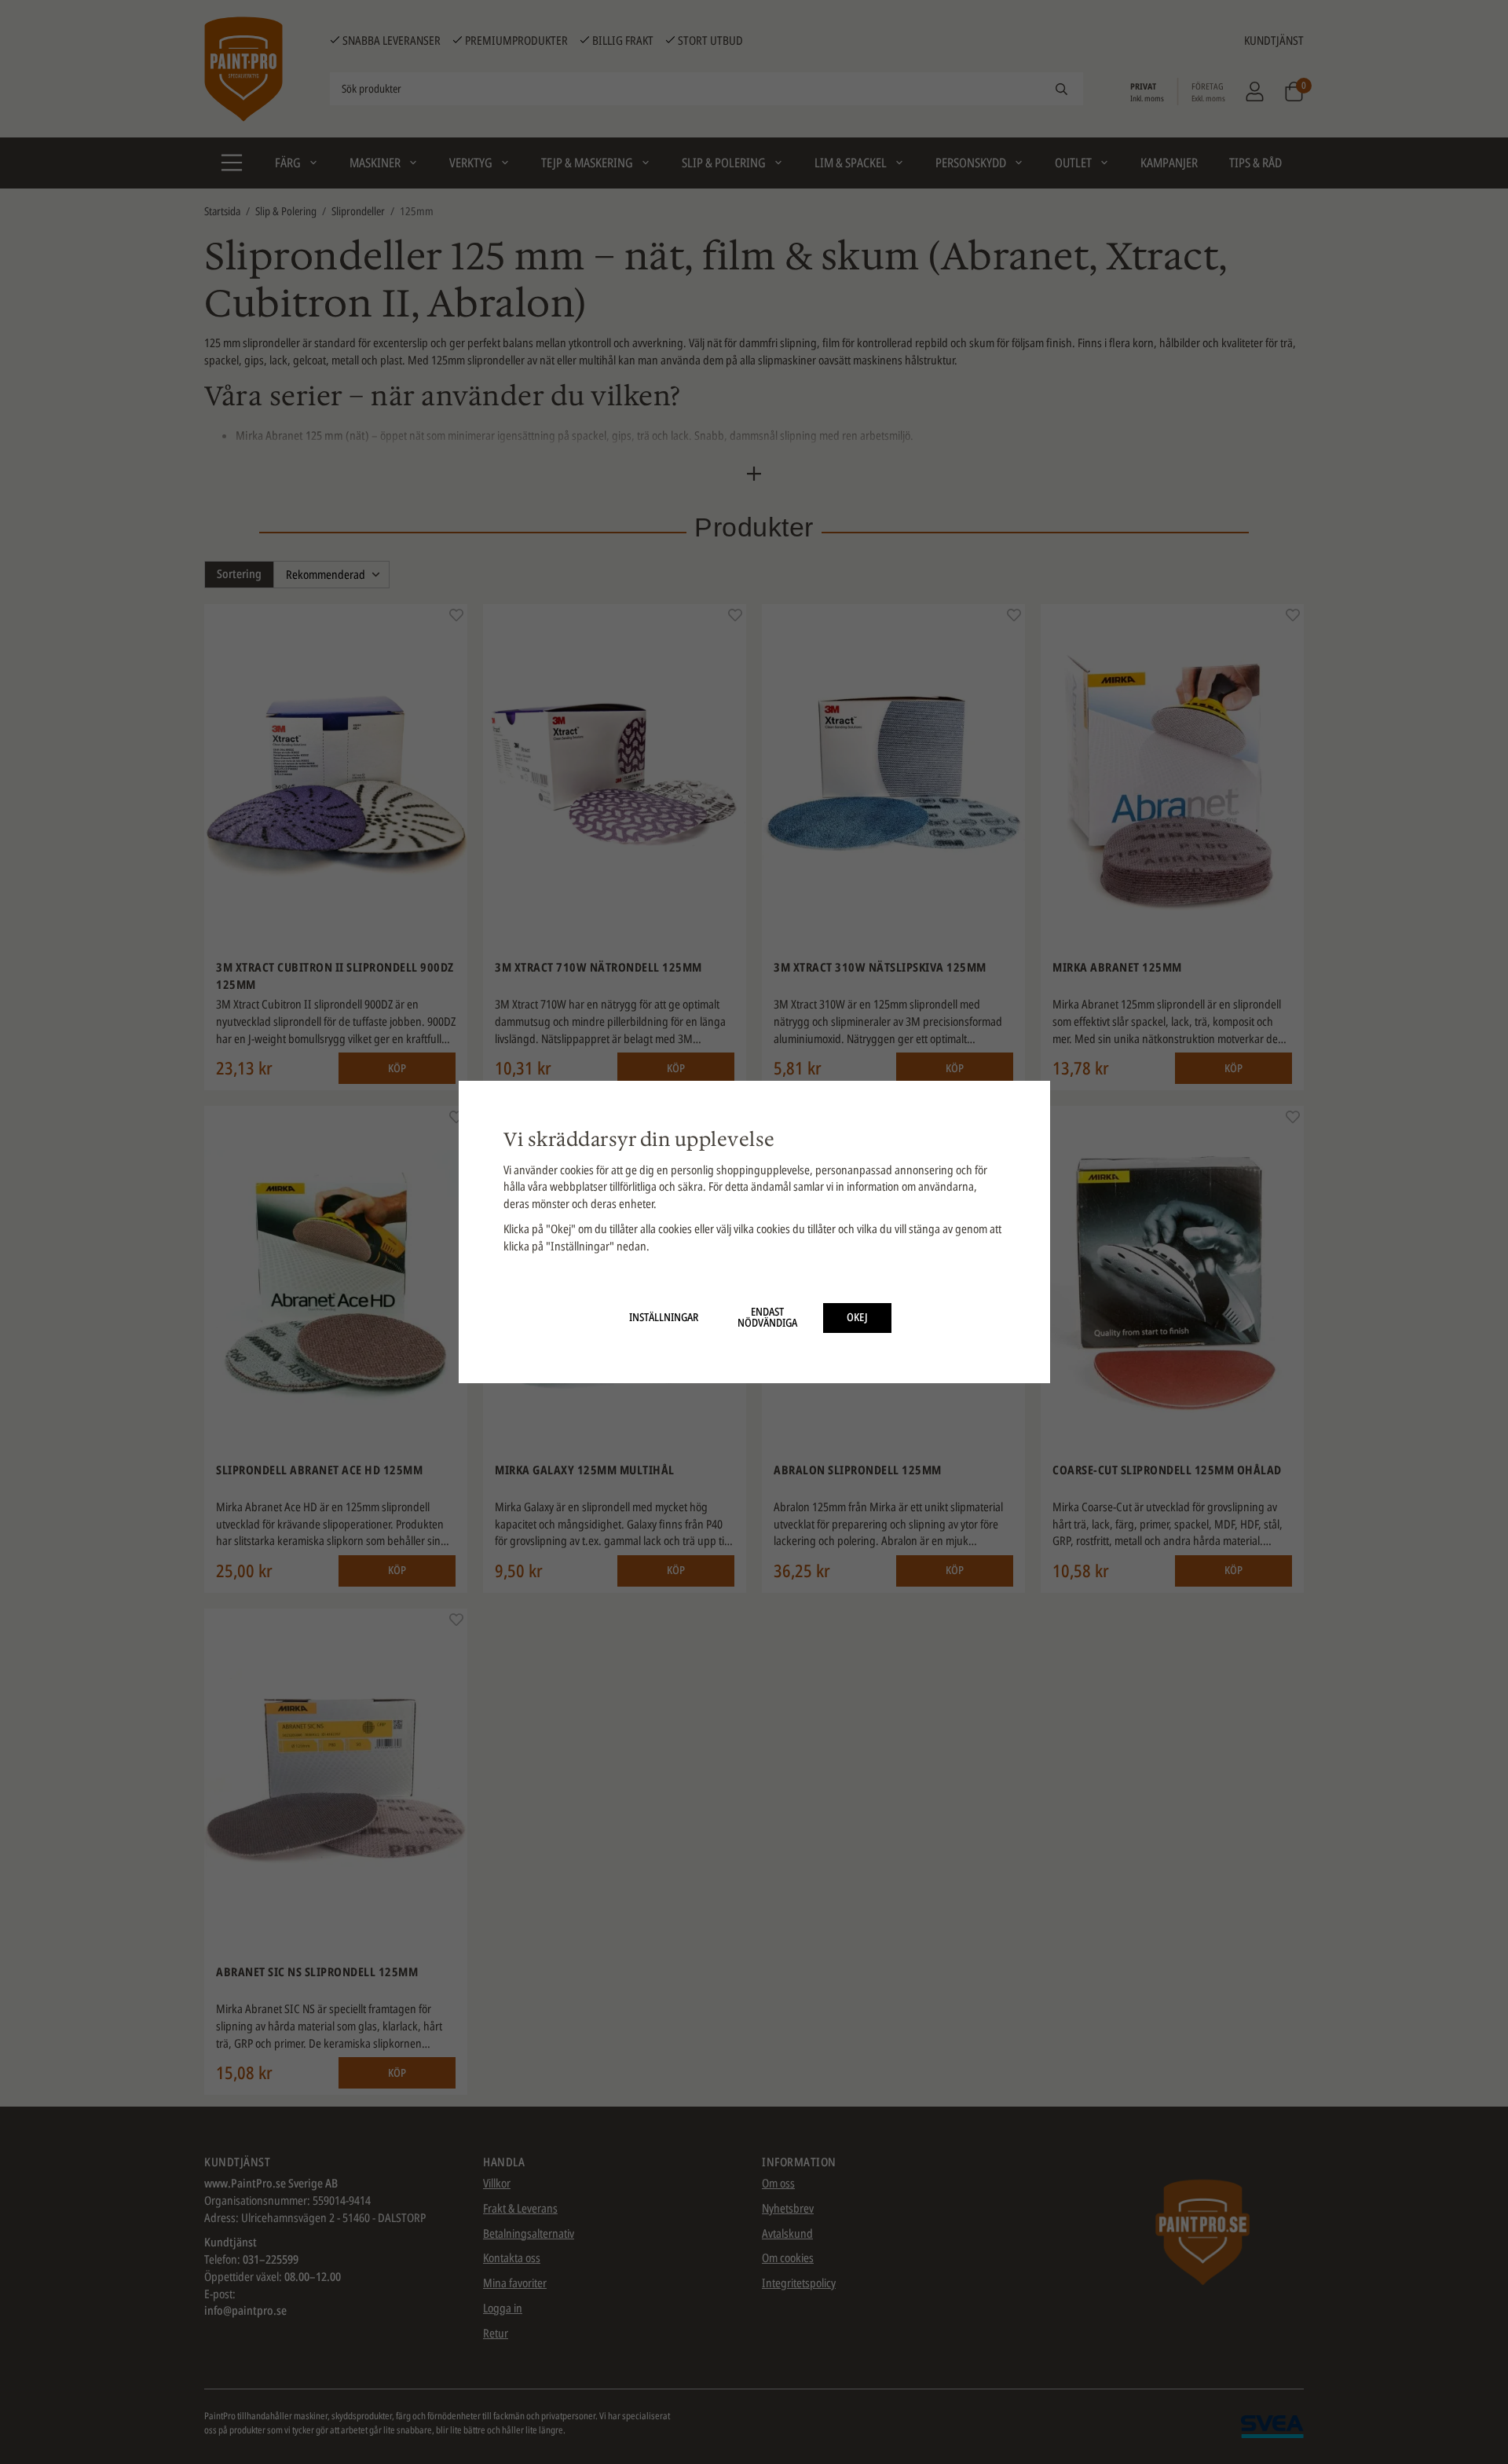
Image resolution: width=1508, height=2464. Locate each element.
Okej (857, 1317)
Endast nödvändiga (767, 1317)
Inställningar (664, 1317)
